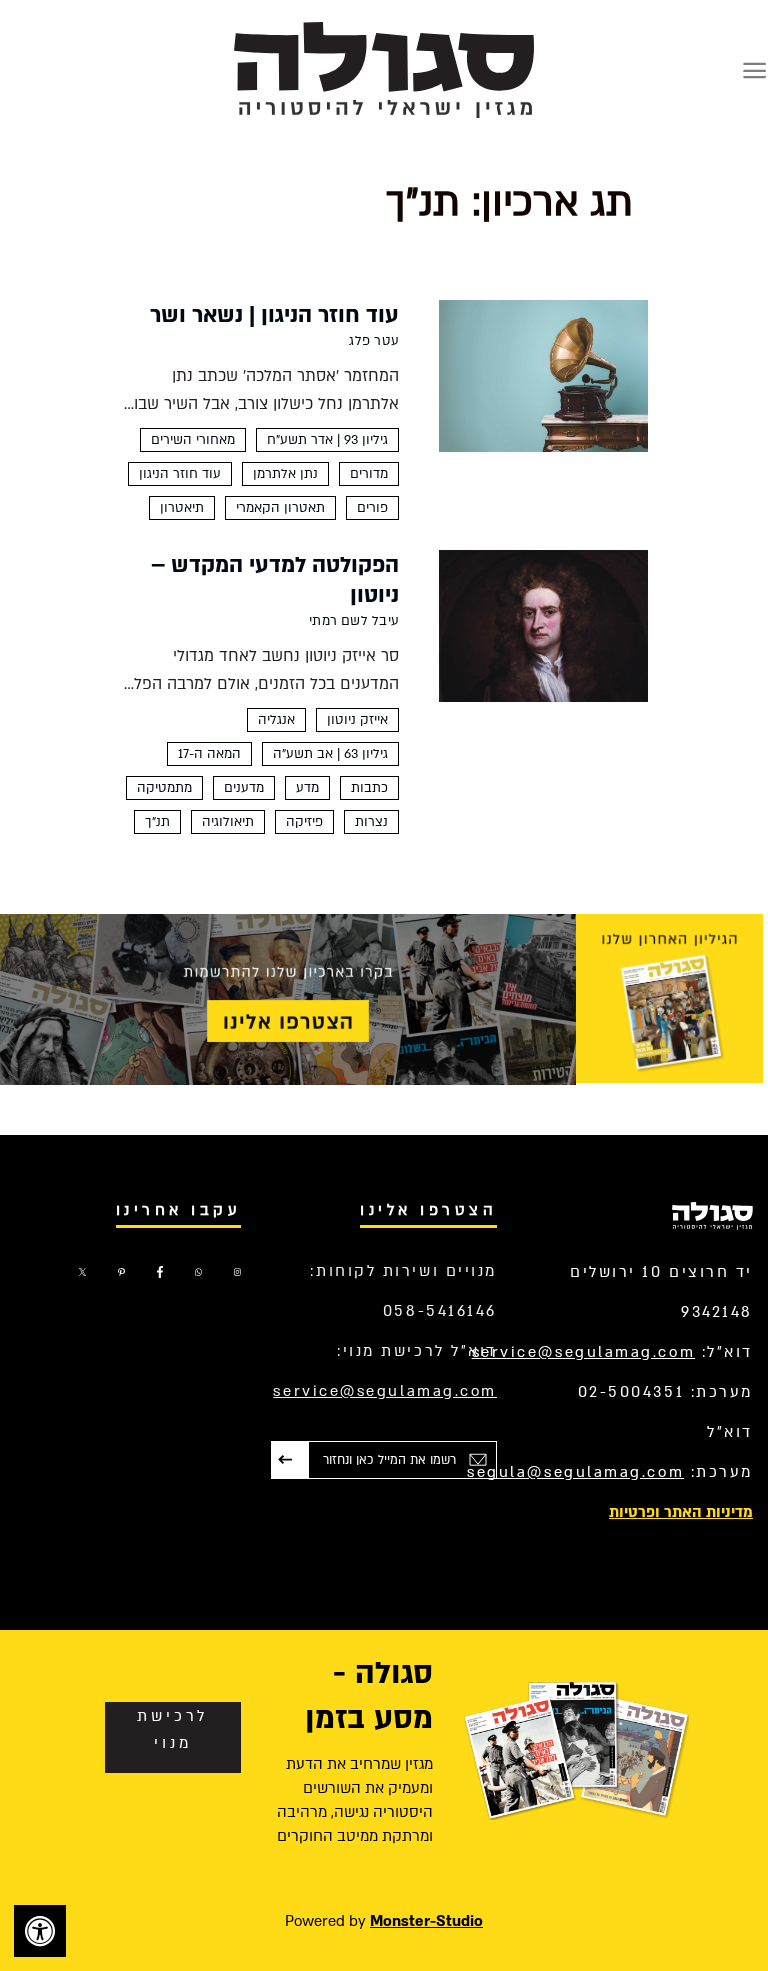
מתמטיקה (164, 788)
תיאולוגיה (228, 822)
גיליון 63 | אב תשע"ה (330, 754)
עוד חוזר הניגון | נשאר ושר (274, 315)
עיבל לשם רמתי (354, 621)
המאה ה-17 (209, 754)
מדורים (369, 474)
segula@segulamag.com (575, 1472)
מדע (307, 788)
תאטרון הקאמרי (280, 508)
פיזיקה (304, 822)
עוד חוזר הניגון (180, 474)
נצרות (371, 822)
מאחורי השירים (193, 440)
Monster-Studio (426, 1921)
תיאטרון (182, 508)
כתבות (369, 788)
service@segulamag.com (584, 1352)
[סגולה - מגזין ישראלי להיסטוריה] (384, 69)
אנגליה (276, 720)
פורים (372, 508)
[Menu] (754, 70)
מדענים (244, 788)
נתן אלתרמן (285, 474)
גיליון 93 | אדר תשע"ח (327, 440)
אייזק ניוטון (357, 720)
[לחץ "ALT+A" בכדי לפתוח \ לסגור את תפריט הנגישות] (40, 1931)
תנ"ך (157, 822)
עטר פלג (374, 341)
